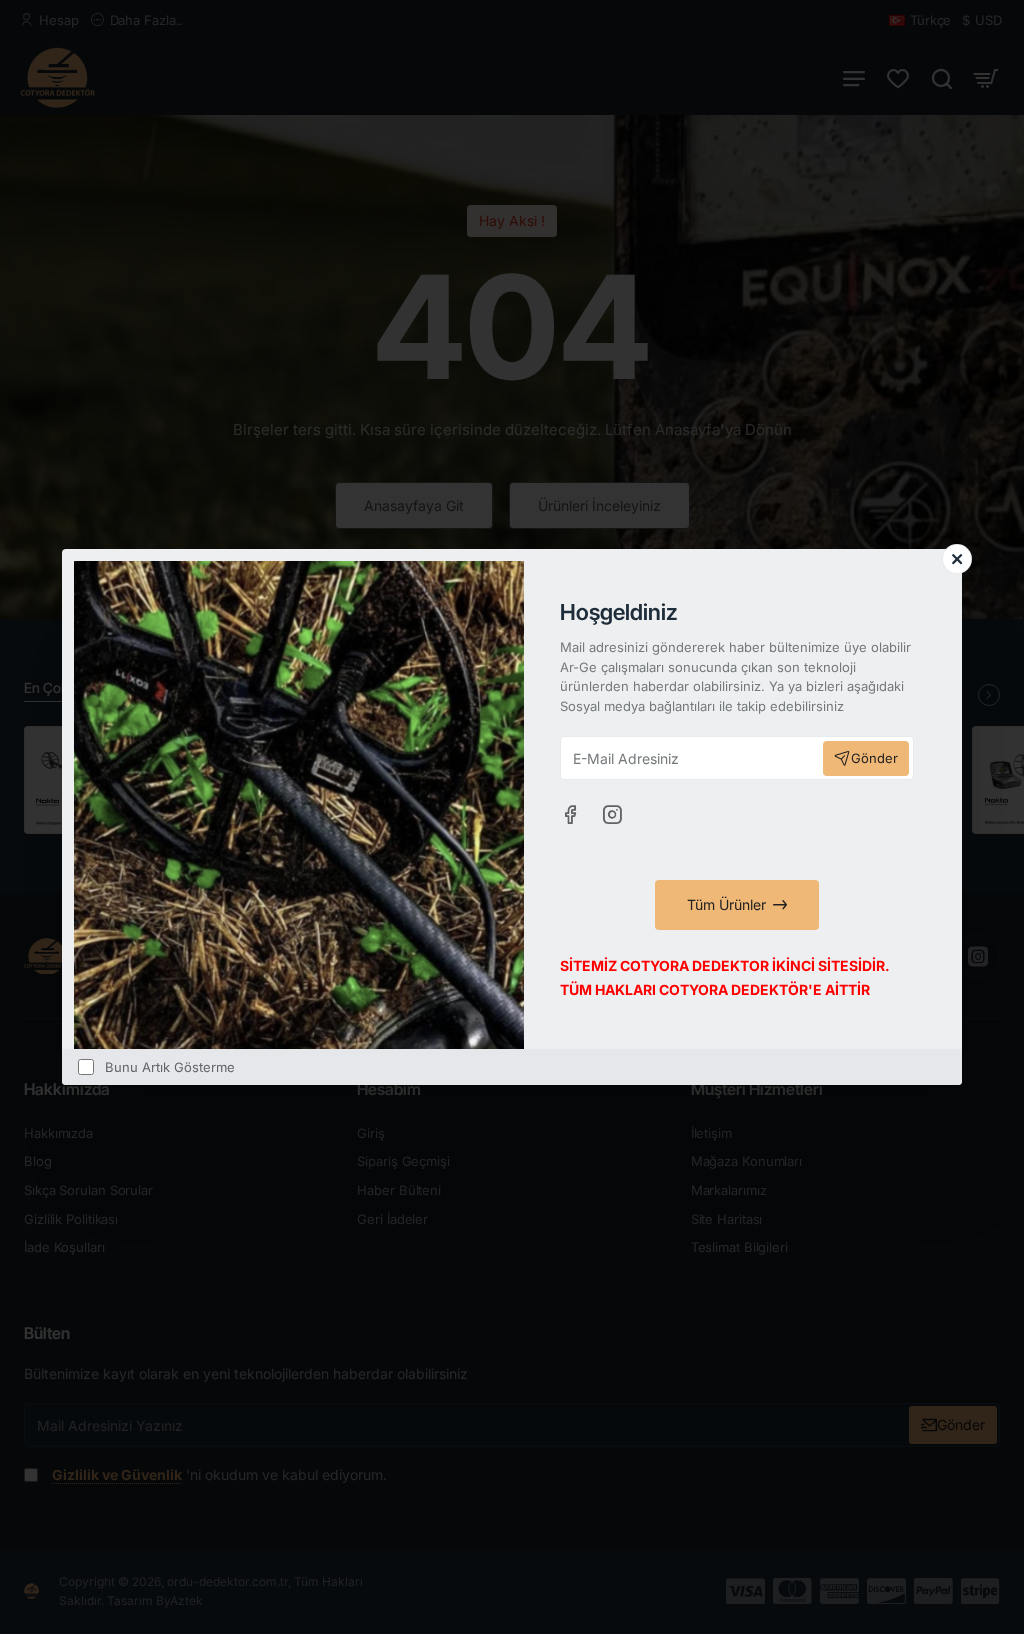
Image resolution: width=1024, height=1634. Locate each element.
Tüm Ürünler (726, 904)
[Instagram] (612, 814)
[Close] (957, 559)
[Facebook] (570, 814)
